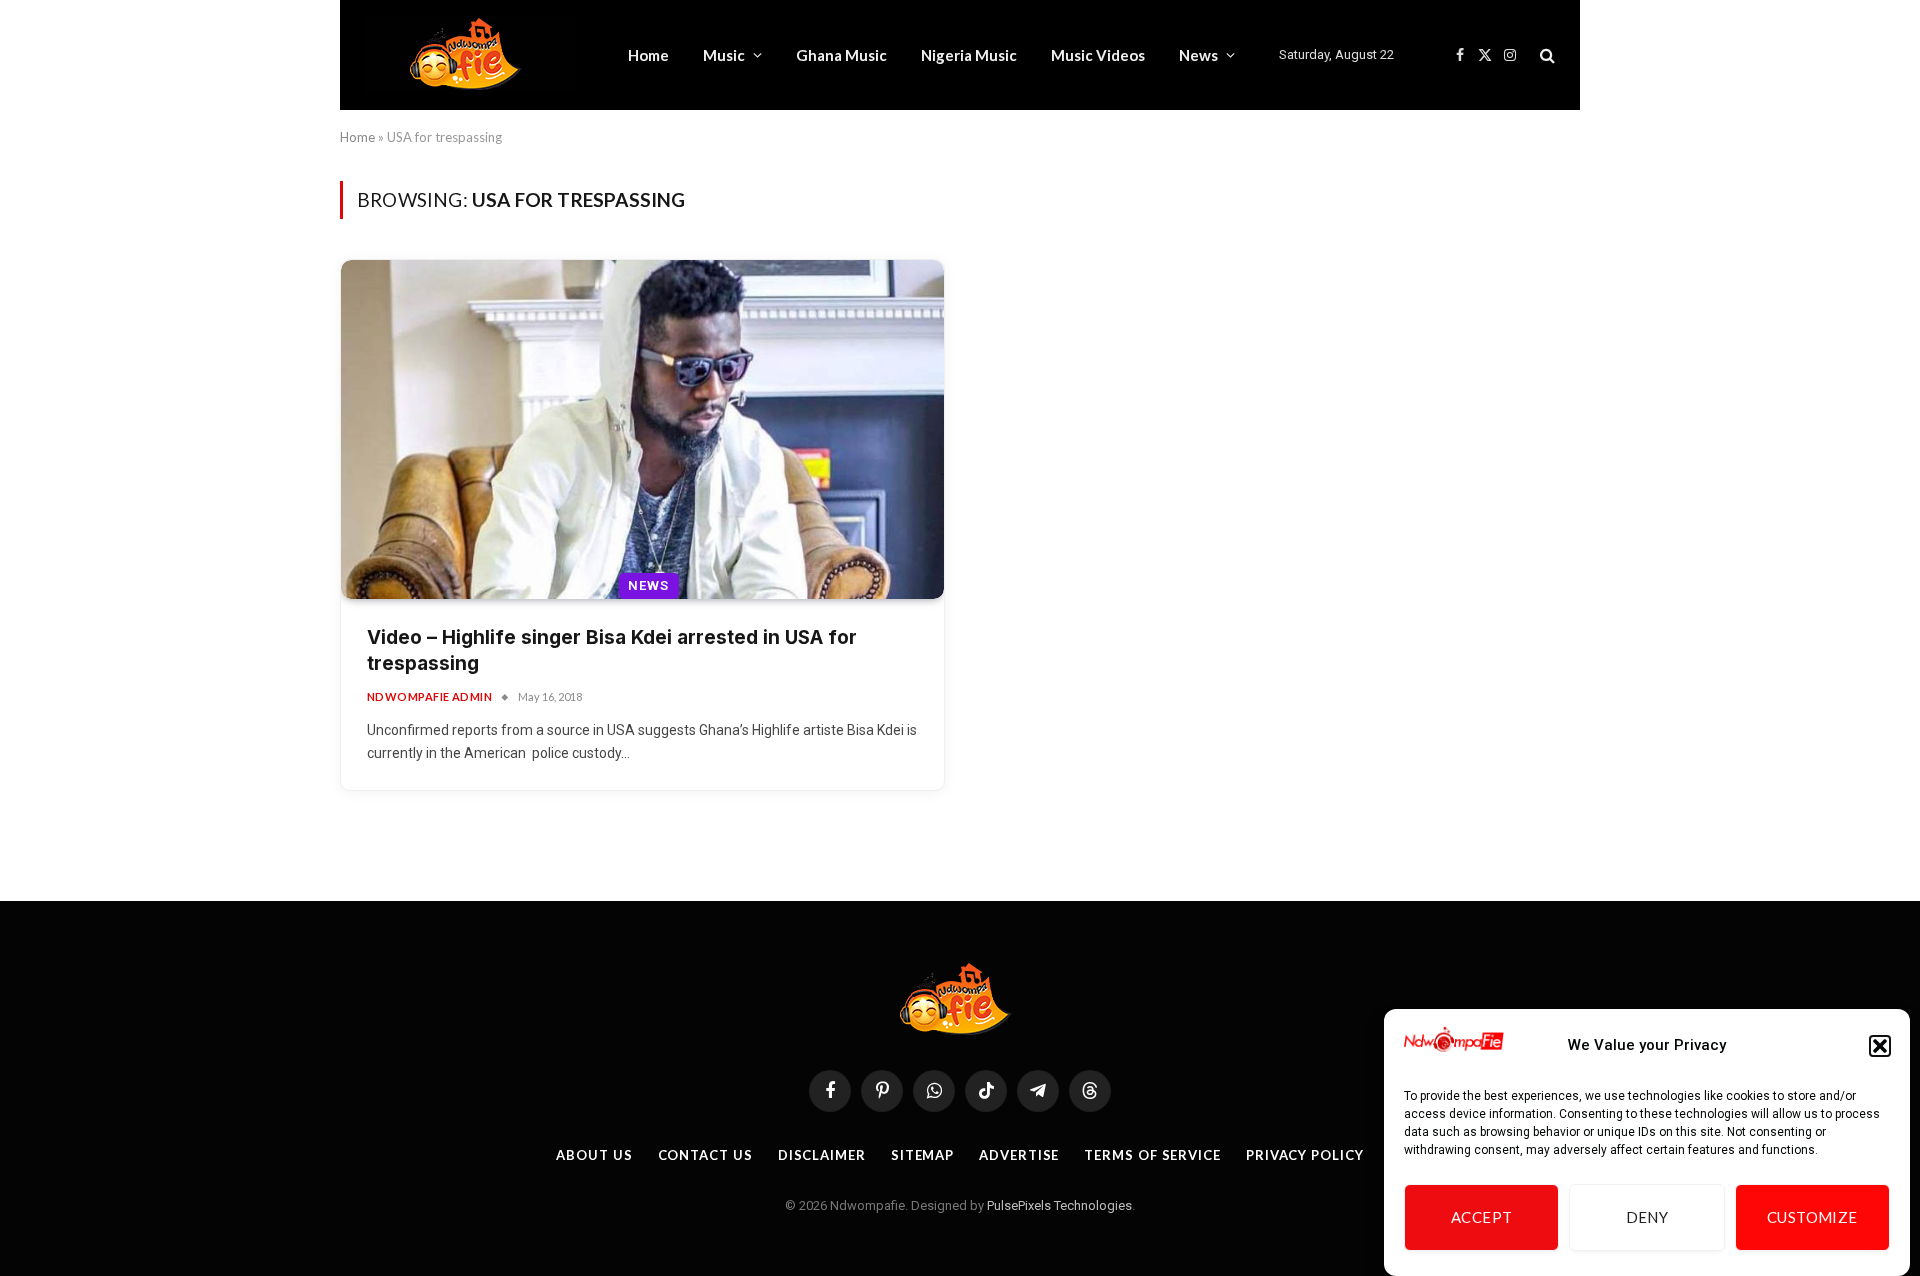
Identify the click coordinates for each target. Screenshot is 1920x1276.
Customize (1812, 1218)
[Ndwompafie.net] (470, 55)
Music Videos (1098, 55)
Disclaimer (822, 1155)
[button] (1880, 1046)
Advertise (1019, 1155)
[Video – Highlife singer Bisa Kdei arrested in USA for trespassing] (642, 429)
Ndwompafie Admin (429, 696)
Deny (1647, 1218)
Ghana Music (841, 55)
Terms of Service (1152, 1155)
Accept (1482, 1218)
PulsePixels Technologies (1059, 1205)
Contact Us (705, 1155)
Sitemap (922, 1155)
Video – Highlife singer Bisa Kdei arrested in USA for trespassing (612, 651)
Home (648, 55)
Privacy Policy (1305, 1155)
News (1198, 55)
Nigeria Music (969, 55)
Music (724, 55)
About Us (594, 1155)
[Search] (1545, 55)
